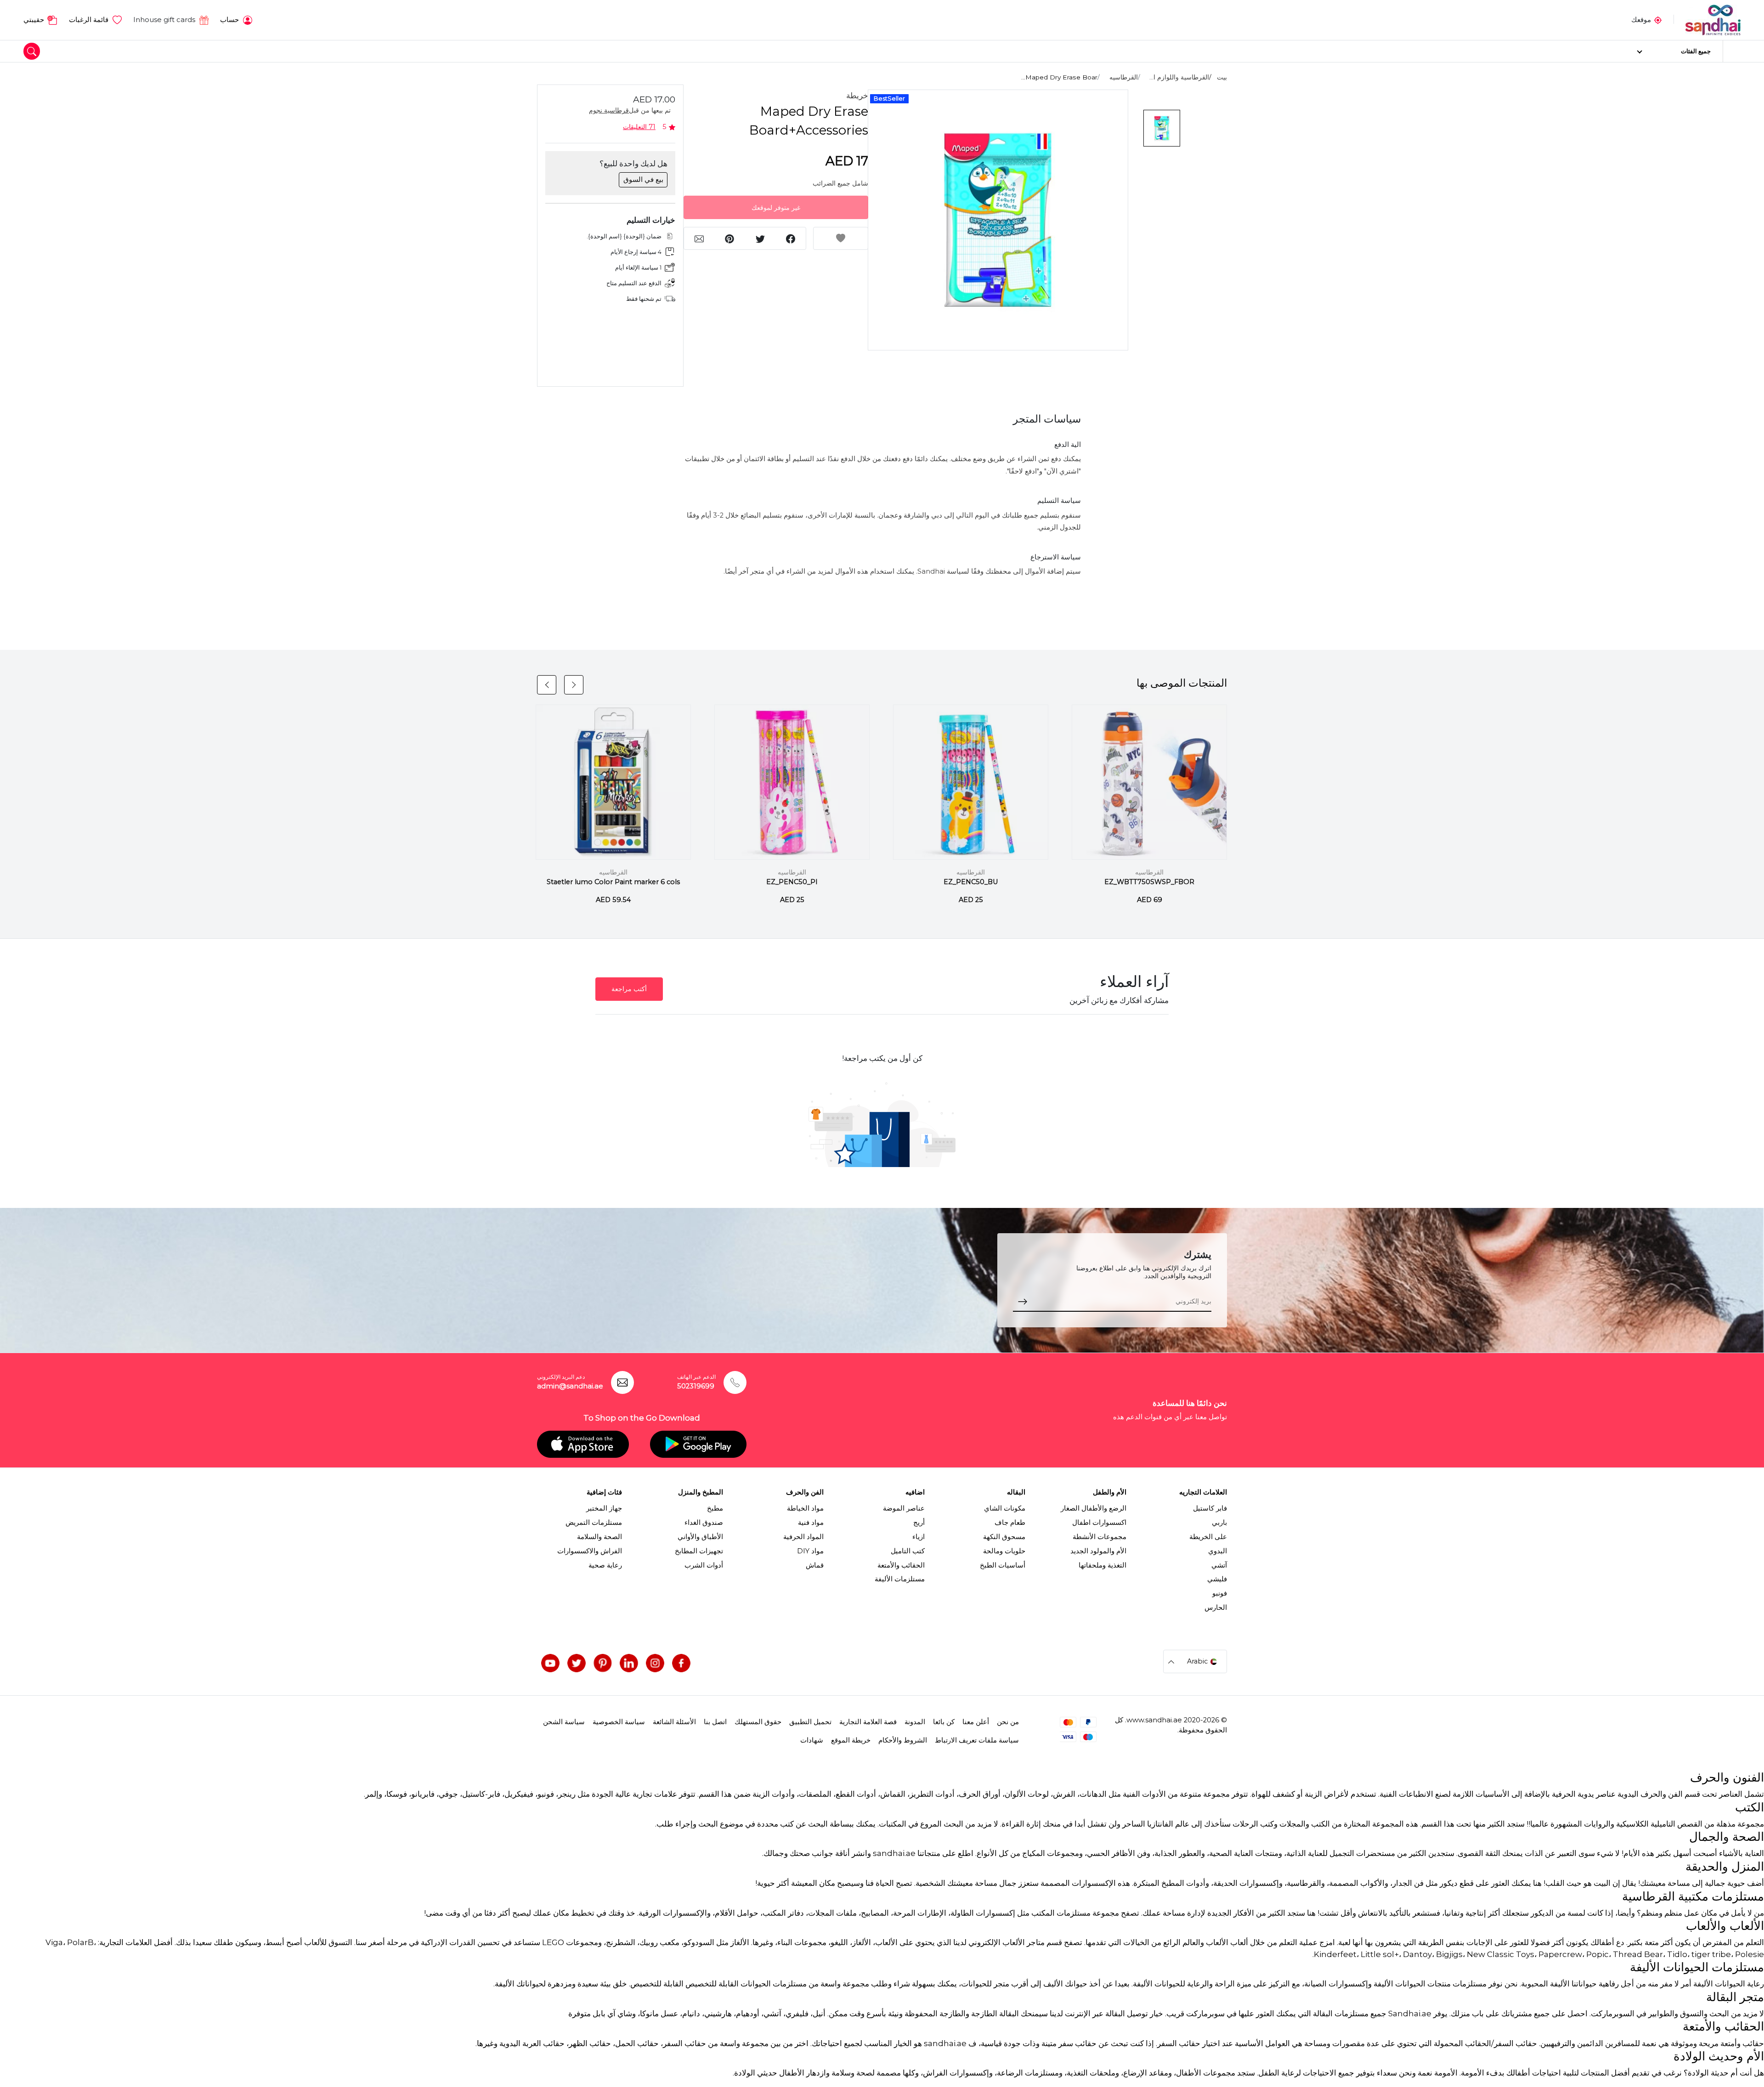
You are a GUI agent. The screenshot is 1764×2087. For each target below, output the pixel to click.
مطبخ (715, 1508)
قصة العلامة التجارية (868, 1722)
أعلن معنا (976, 1722)
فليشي (1217, 1579)
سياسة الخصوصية (619, 1722)
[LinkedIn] (629, 1663)
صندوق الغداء (704, 1523)
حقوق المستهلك (758, 1722)
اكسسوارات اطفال (1099, 1523)
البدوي (1218, 1551)
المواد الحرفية (803, 1537)
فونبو (1220, 1593)
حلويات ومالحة (1004, 1551)
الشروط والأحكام (903, 1740)
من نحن (1008, 1722)
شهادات (812, 1740)
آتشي (1219, 1565)
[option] (998, 220)
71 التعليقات (639, 127)
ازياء (919, 1537)
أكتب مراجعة (629, 989)
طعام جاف (1010, 1523)
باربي (1219, 1523)
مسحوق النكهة (1004, 1537)
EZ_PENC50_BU (971, 882)
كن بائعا (944, 1722)
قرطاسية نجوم (609, 110)
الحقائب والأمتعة (901, 1565)
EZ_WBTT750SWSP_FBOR (1149, 882)
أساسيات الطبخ (1003, 1565)
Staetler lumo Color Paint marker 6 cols (613, 882)
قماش (815, 1565)
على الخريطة (1208, 1537)
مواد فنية (811, 1523)
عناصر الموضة (904, 1508)
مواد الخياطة (805, 1508)
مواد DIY (810, 1551)
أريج (919, 1523)
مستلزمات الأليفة (900, 1579)
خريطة (857, 96)
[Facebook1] (681, 1663)
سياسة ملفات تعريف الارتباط (977, 1740)
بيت (1222, 77)
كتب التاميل (908, 1551)
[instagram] (655, 1663)
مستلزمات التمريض (594, 1523)
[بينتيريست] (603, 1663)
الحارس (1216, 1608)
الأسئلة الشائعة (674, 1722)
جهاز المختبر (604, 1508)
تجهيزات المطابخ (699, 1551)
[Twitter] (577, 1663)
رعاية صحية (605, 1565)
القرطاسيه (1124, 77)
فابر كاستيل (1210, 1508)
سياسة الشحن (564, 1722)
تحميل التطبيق (810, 1722)
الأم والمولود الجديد (1098, 1551)
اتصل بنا (715, 1722)
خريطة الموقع (851, 1740)
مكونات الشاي (1005, 1508)
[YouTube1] (550, 1663)
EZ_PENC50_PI (792, 882)
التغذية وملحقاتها (1102, 1565)
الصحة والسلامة (599, 1537)
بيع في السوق (643, 180)
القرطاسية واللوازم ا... (1179, 77)
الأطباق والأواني (700, 1537)
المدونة (915, 1722)
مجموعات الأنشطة (1100, 1537)
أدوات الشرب (704, 1565)
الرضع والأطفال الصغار (1094, 1508)
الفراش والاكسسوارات (590, 1551)
